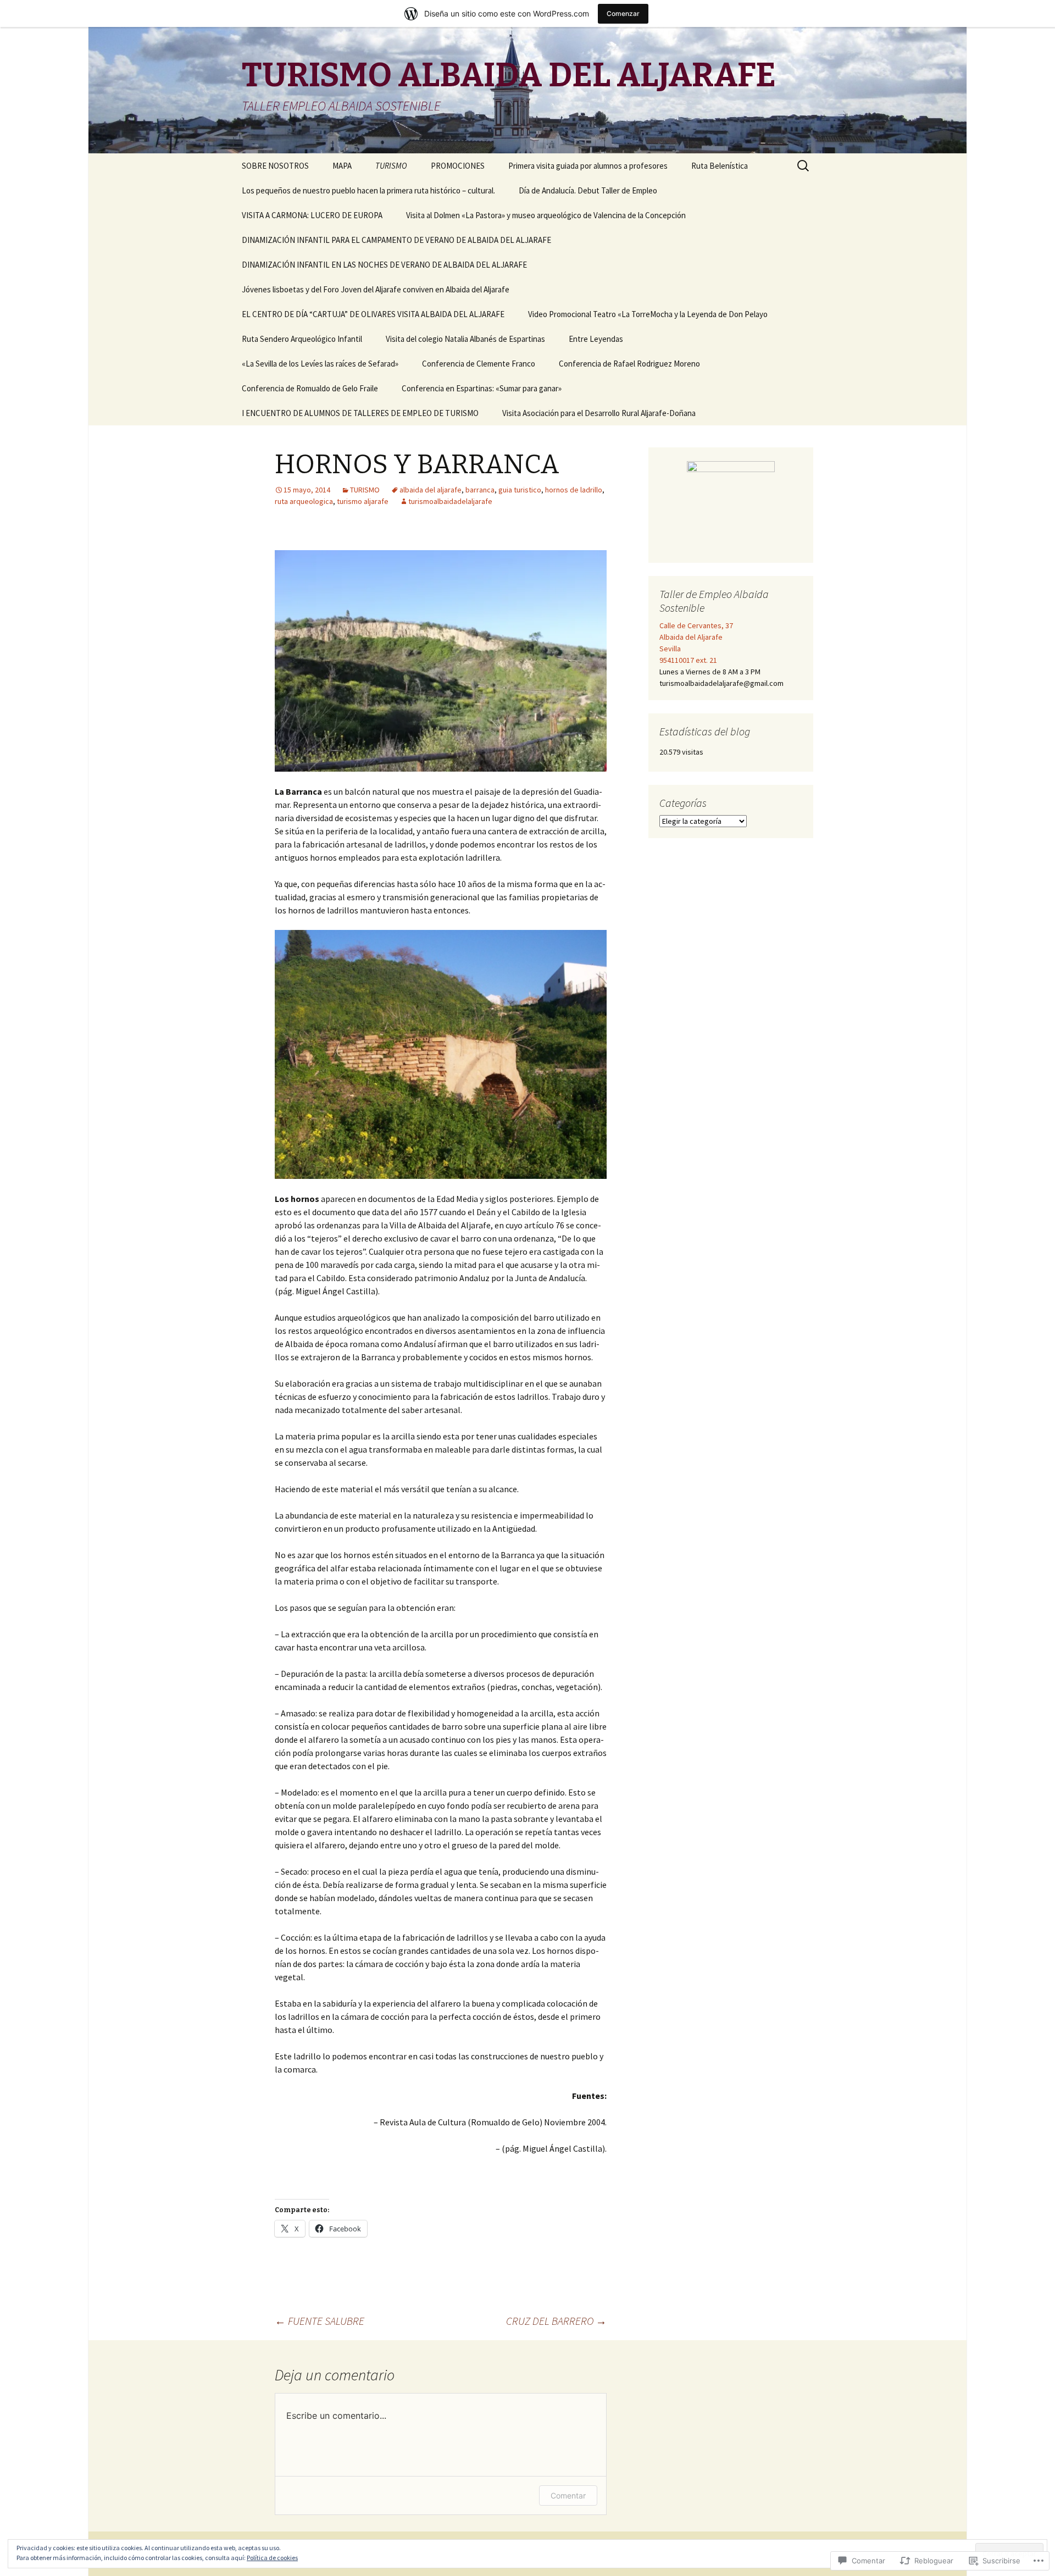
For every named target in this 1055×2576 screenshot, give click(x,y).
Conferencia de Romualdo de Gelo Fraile (310, 388)
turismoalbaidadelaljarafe (450, 501)
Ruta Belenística (720, 166)
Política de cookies (272, 2558)
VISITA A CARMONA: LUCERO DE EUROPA (312, 215)
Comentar (568, 2495)
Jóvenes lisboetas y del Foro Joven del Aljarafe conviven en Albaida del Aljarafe (376, 289)
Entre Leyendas (596, 339)
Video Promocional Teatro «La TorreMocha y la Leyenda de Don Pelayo (648, 314)
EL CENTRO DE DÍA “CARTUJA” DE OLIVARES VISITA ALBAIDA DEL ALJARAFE (373, 314)
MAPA (342, 166)
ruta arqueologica (304, 501)
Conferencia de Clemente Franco (479, 364)
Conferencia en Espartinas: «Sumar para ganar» (482, 388)
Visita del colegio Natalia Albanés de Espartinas (465, 339)
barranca (480, 490)
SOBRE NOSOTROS (275, 166)
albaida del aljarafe (431, 490)
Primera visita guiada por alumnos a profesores (588, 166)
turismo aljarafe (363, 501)
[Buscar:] (804, 166)
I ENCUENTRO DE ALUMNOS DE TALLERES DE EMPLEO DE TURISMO (360, 413)
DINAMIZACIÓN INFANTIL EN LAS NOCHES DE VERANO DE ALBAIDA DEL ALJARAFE (384, 265)
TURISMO (365, 490)
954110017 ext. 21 (688, 660)
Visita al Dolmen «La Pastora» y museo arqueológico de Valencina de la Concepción (546, 215)
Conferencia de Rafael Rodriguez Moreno (629, 364)
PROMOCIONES (458, 166)
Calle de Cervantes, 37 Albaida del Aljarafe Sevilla (696, 637)
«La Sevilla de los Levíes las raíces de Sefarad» (320, 364)
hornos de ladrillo (574, 490)
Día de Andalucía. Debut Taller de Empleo (588, 190)
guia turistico (520, 490)
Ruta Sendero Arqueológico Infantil (302, 339)
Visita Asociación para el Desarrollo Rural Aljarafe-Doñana (599, 413)
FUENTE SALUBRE (320, 2321)
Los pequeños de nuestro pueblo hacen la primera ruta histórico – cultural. (368, 190)
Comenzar (623, 13)
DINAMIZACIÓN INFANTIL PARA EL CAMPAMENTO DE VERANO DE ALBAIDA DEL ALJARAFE (396, 240)
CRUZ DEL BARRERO (556, 2321)
